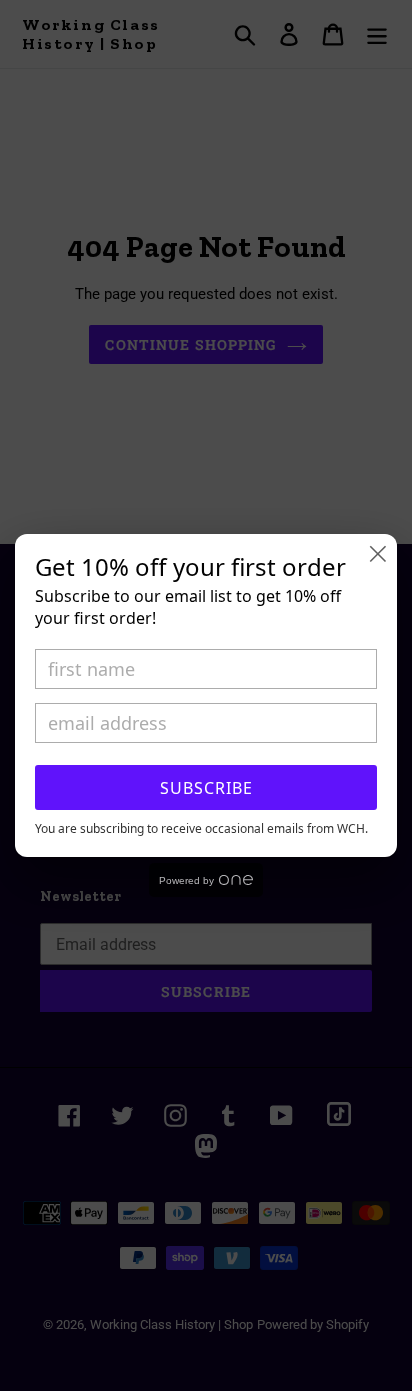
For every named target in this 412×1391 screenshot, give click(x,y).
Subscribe (206, 788)
